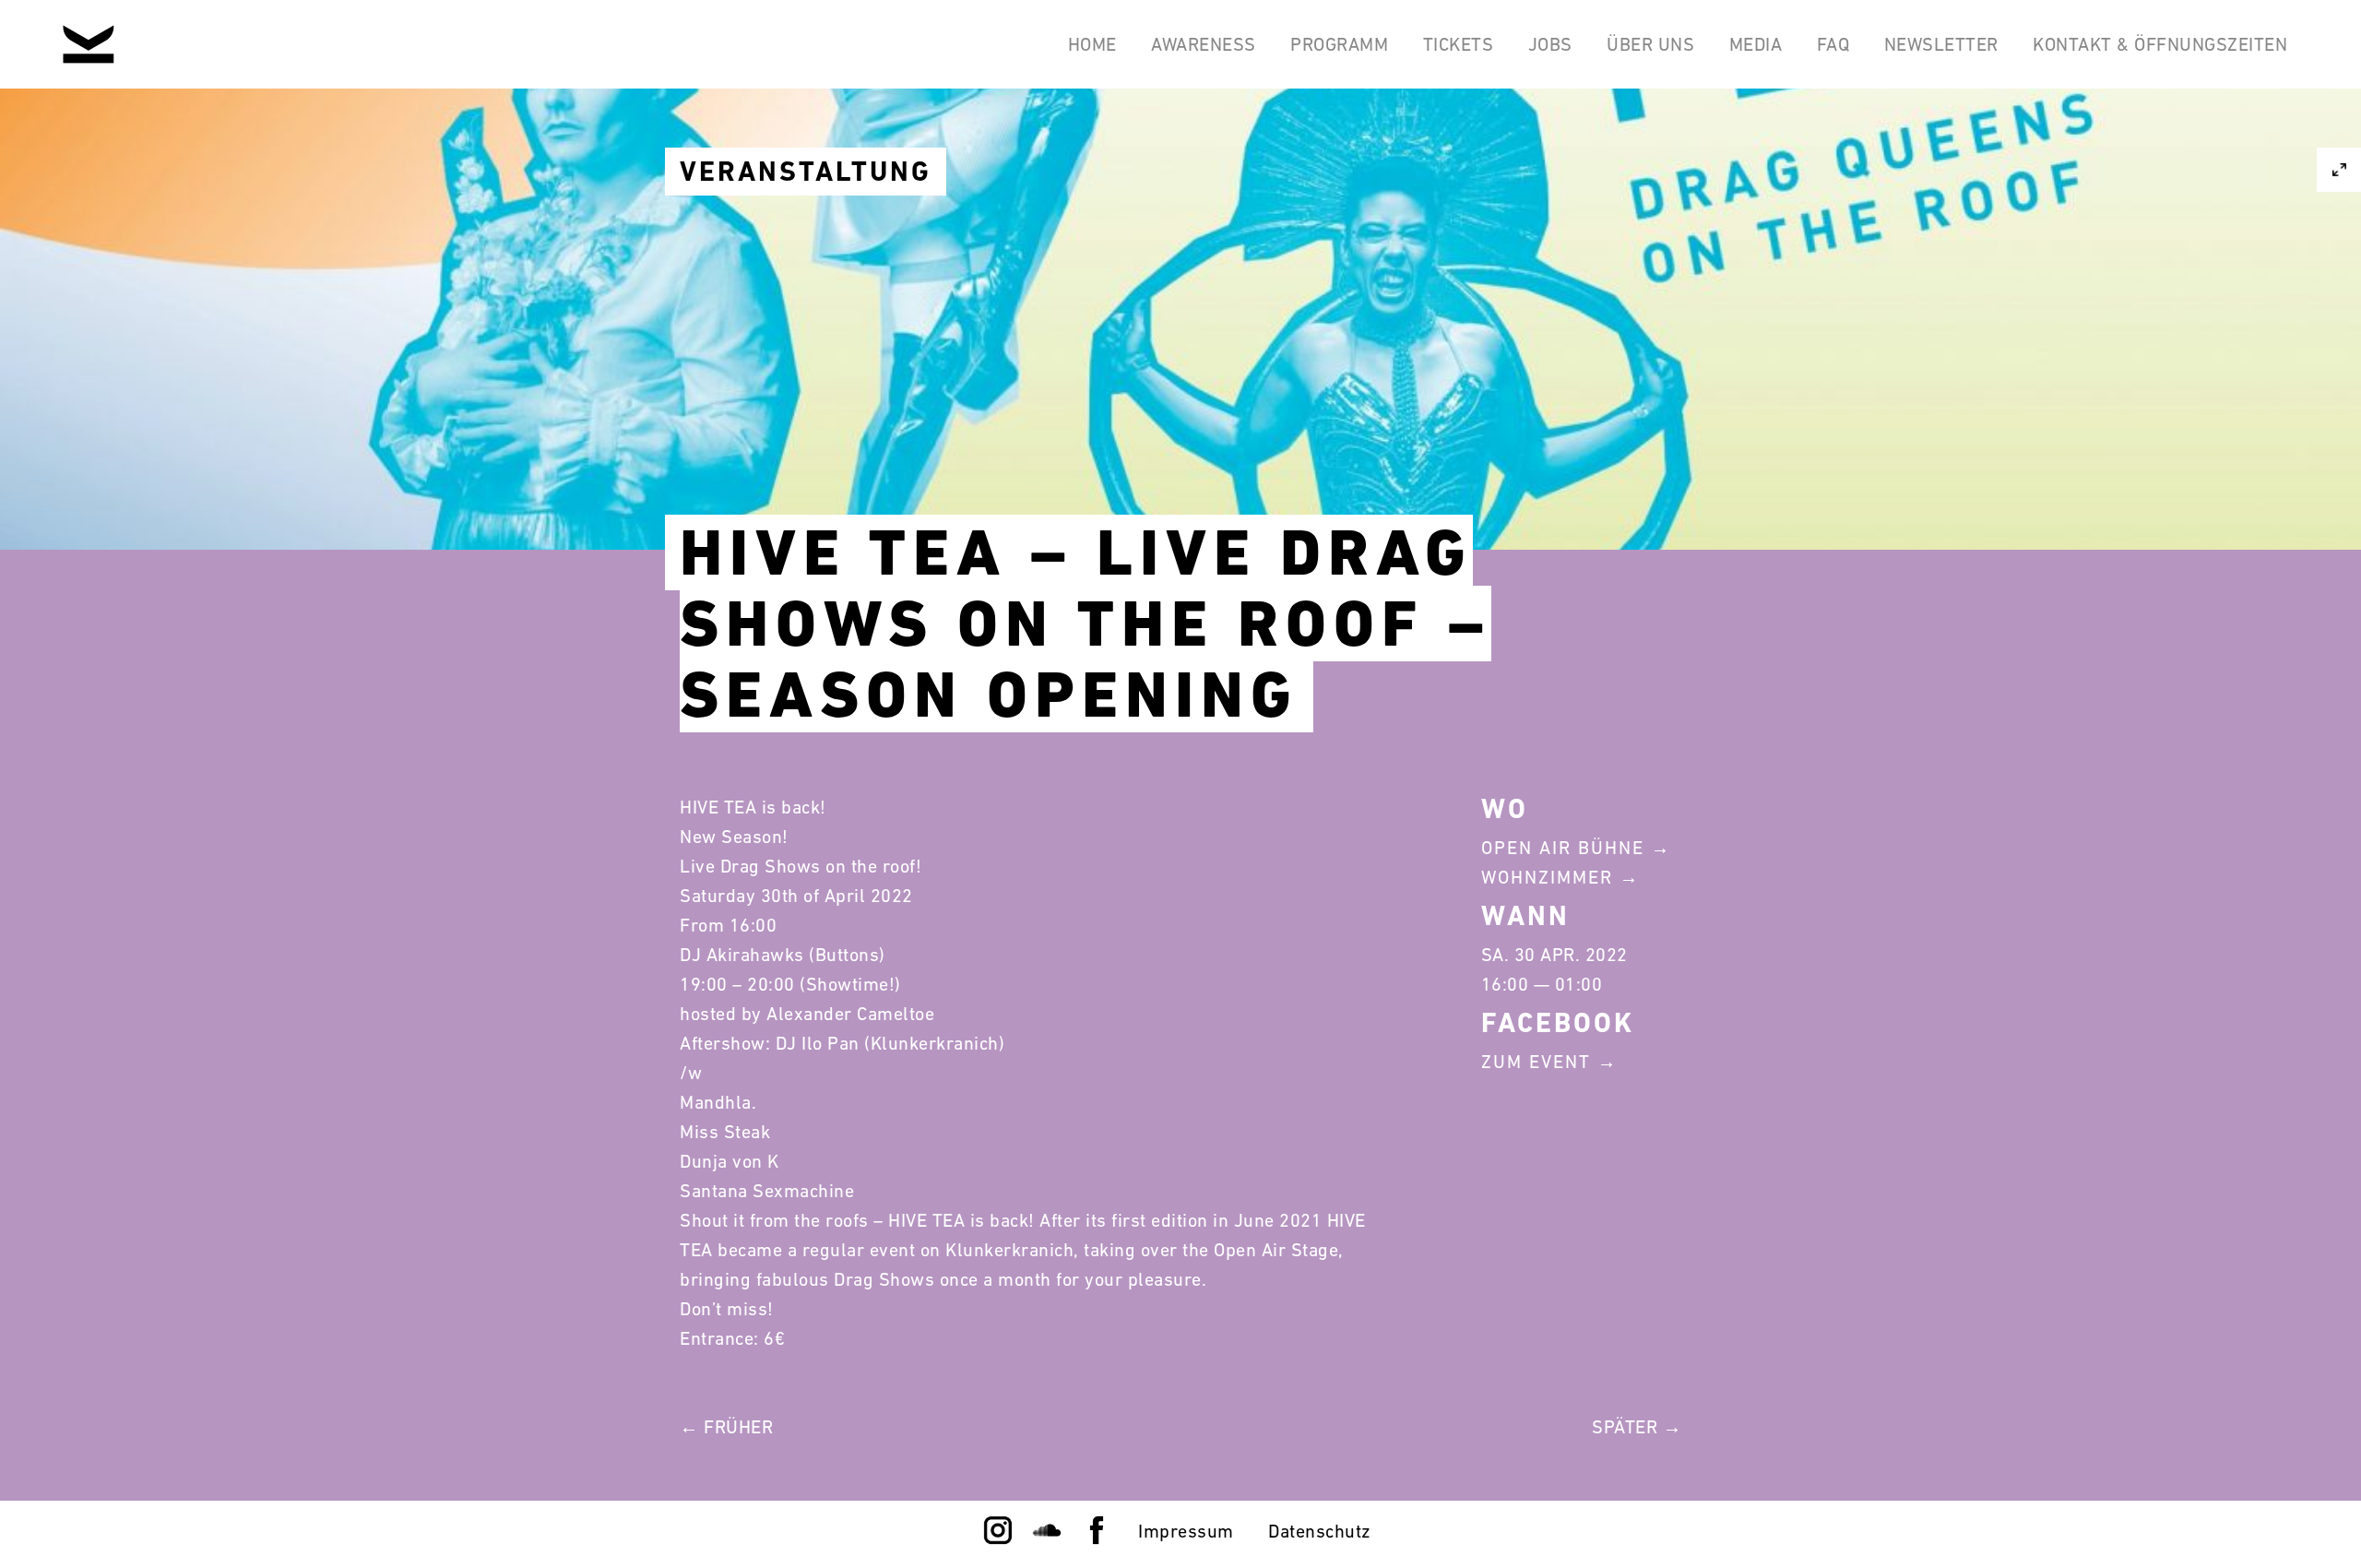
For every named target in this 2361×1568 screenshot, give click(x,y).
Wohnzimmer (1547, 877)
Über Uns (1650, 44)
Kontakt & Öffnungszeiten (2160, 44)
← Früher (726, 1427)
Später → (1637, 1427)
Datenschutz (1320, 1531)
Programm (1339, 44)
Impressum (1186, 1531)
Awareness (1204, 44)
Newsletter (1941, 44)
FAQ (1833, 44)
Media (1756, 44)
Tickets (1459, 44)
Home (1092, 44)
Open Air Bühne (1563, 848)
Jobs (1550, 44)
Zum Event (1536, 1062)
